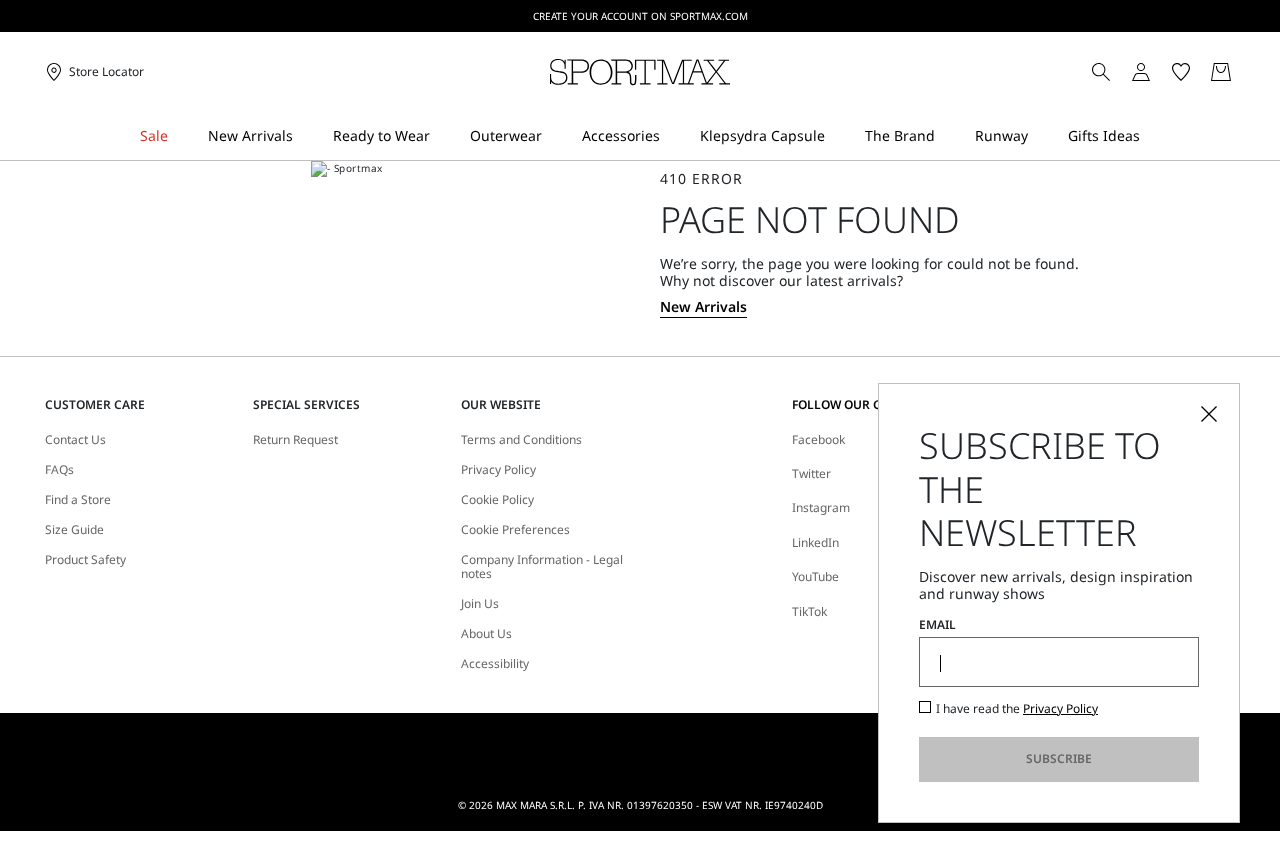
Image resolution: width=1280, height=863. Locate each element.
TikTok (809, 611)
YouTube (815, 576)
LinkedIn (815, 542)
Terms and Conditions (521, 440)
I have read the (1017, 709)
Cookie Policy (497, 500)
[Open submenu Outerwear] (555, 136)
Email (937, 625)
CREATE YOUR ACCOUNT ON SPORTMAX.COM (640, 16)
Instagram (821, 507)
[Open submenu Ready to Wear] (443, 136)
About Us (486, 634)
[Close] (1209, 414)
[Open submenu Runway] (1041, 136)
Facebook (818, 439)
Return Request (295, 440)
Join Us (480, 604)
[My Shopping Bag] (1221, 72)
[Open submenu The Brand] (948, 136)
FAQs (59, 470)
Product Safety (85, 560)
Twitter (811, 473)
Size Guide (74, 530)
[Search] (1101, 72)
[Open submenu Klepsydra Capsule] (838, 136)
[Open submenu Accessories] (673, 136)
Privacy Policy (498, 470)
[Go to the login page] (1141, 72)
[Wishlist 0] (1181, 72)
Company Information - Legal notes (542, 567)
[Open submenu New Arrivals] (306, 136)
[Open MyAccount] (1159, 72)
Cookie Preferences (515, 530)
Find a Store (78, 500)
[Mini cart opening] (1244, 72)
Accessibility (495, 664)
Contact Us (75, 440)
